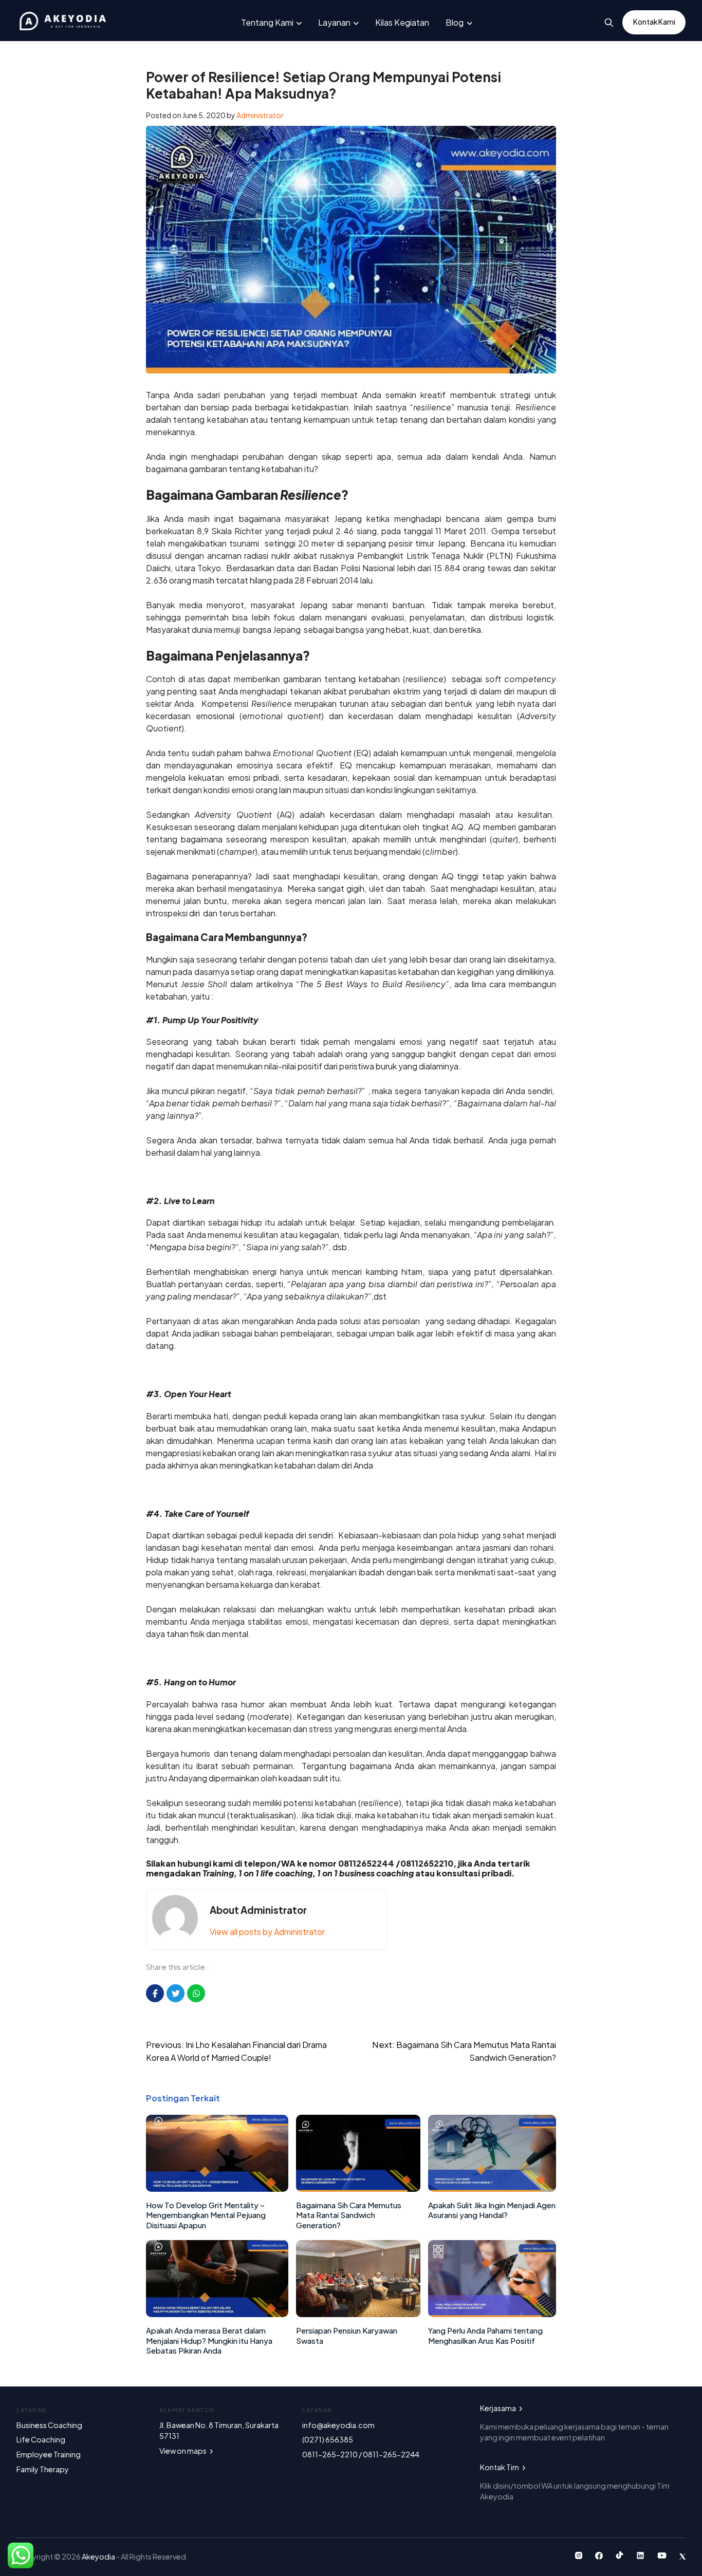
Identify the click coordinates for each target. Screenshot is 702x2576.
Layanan (334, 22)
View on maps (183, 2451)
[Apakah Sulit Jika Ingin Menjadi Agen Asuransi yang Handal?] (492, 2188)
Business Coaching (49, 2425)
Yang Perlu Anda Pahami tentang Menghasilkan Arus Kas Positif (485, 2335)
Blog (455, 22)
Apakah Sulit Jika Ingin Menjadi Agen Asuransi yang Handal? (492, 2210)
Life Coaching (41, 2439)
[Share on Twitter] (175, 1993)
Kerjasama (498, 2408)
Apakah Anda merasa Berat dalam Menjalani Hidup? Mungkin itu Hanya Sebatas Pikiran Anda (209, 2340)
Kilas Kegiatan (402, 22)
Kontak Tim (500, 2467)
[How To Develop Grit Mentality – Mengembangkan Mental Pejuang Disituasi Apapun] (217, 2188)
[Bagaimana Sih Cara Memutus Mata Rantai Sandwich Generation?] (358, 2188)
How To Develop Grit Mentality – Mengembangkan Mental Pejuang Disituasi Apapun (206, 2215)
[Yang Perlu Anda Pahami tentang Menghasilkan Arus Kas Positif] (492, 2314)
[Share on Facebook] (155, 1993)
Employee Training (49, 2454)
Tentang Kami (267, 22)
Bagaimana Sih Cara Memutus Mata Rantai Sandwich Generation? (349, 2215)
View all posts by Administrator (267, 1932)
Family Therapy (43, 2469)
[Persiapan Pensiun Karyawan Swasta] (358, 2314)
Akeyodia (99, 2556)
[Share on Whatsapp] (196, 1993)
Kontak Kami (654, 22)
